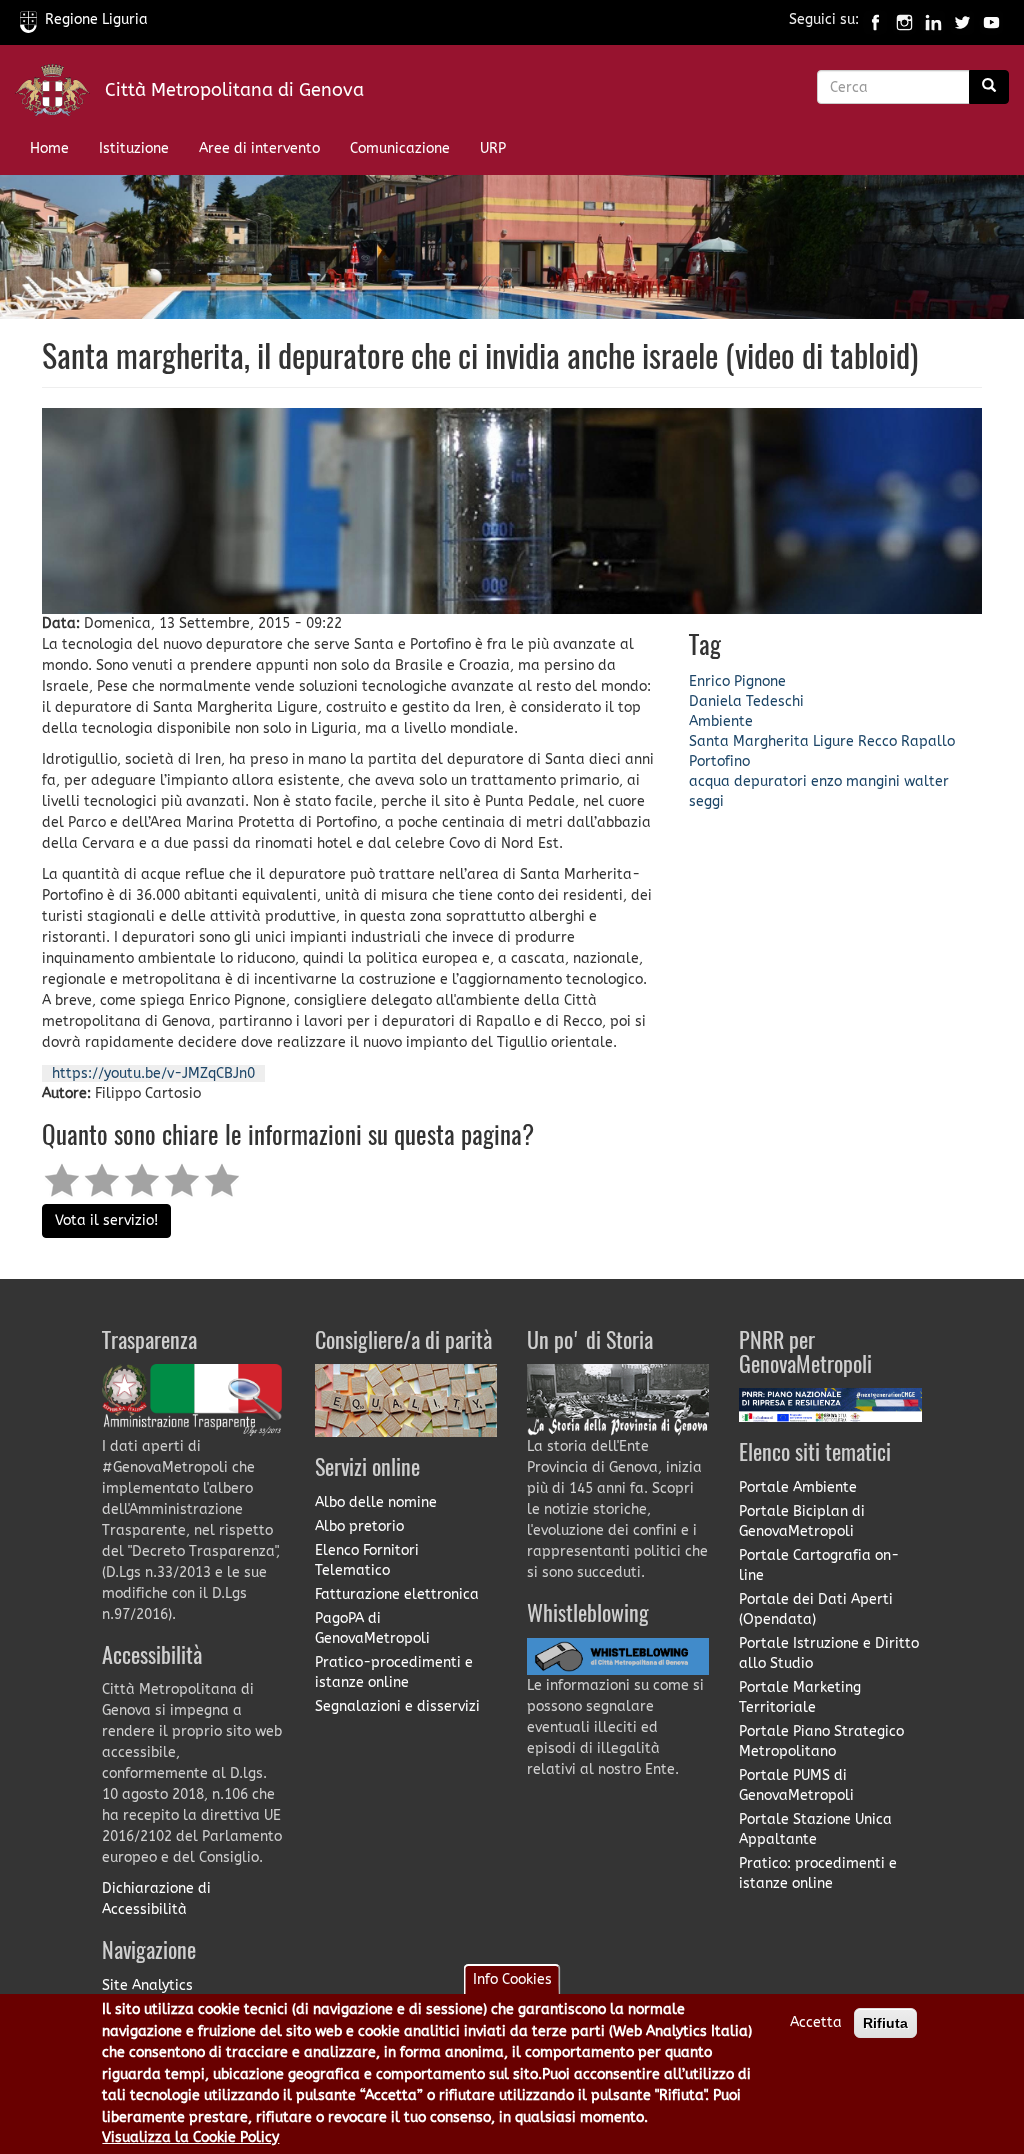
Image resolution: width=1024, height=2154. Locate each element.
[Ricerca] (989, 87)
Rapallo (928, 741)
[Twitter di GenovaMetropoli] (962, 19)
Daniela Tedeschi (746, 701)
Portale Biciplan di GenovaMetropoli (802, 1521)
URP (493, 148)
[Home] (60, 94)
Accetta (816, 2022)
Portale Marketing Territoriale (800, 1697)
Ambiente (721, 721)
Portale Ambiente (798, 1487)
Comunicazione (400, 148)
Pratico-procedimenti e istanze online (394, 1672)
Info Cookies (512, 1979)
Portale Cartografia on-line (819, 1565)
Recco (877, 741)
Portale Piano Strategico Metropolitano (821, 1741)
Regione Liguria (96, 19)
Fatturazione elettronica (397, 1594)
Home (49, 148)
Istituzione (134, 148)
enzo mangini (855, 781)
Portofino (719, 761)
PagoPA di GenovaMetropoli (372, 1628)
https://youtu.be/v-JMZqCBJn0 (153, 1073)
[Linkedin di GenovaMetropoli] (933, 19)
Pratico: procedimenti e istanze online (818, 1873)
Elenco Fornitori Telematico (367, 1560)
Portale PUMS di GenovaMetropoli (796, 1785)
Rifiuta (885, 2023)
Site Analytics (147, 1985)
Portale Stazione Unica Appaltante (815, 1829)
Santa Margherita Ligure (771, 741)
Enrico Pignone (737, 681)
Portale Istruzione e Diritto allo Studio (829, 1653)
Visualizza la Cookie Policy (190, 2137)
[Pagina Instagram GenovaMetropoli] (904, 19)
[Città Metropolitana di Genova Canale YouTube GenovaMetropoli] (991, 19)
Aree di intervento (259, 148)
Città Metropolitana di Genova (234, 90)
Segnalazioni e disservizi (397, 1706)
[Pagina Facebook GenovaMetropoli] (875, 19)
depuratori (770, 781)
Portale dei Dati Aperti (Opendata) (816, 1609)
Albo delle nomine (376, 1502)
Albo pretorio (359, 1526)
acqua (709, 781)
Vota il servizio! (106, 1220)
